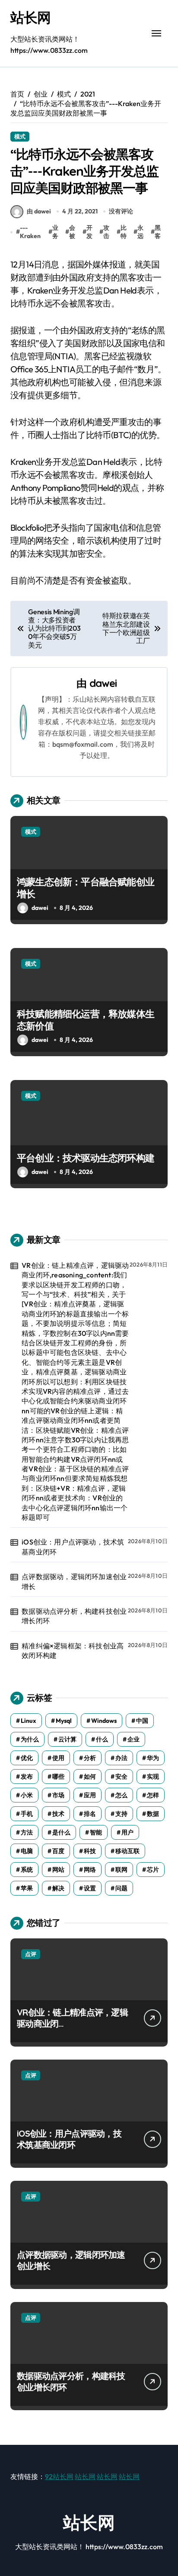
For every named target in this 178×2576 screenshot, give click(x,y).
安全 (121, 1776)
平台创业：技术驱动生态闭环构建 (86, 1158)
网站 (58, 1870)
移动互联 (127, 1851)
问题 (121, 1888)
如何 (90, 1776)
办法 (121, 1758)
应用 (90, 1795)
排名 (90, 1814)
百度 (58, 1851)
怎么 (121, 1795)
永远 (140, 232)
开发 (89, 232)
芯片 (153, 1870)
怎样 (153, 1795)
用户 (127, 1832)
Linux (29, 1721)
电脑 (27, 1851)
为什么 (30, 1739)
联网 (121, 1870)
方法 (27, 1832)
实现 (153, 1776)
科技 (90, 1851)
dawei (103, 683)
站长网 (30, 17)
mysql (64, 1721)
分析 (90, 1758)
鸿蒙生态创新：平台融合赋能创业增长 (86, 888)
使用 (58, 1758)
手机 (27, 1814)
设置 (90, 1888)
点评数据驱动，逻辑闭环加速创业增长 (74, 1581)
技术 (58, 1814)
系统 (27, 1870)
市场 (58, 1795)
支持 (121, 1814)
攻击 (106, 232)
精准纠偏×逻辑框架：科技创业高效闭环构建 (73, 1651)
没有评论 (121, 211)
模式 (20, 136)
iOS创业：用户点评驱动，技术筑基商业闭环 (73, 1547)
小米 (27, 1795)
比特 (124, 232)
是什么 (61, 1832)
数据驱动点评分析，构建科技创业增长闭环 (74, 1616)
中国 (142, 1721)
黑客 (158, 232)
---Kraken (30, 232)
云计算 (67, 1739)
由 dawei (39, 211)
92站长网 (59, 2476)
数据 (153, 1814)
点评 (31, 1954)
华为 (153, 1758)
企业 (133, 1739)
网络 (90, 1870)
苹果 (27, 1888)
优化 (27, 1758)
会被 (72, 232)
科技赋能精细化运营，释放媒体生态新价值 (86, 1020)
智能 (96, 1832)
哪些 (58, 1776)
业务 (55, 232)
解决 (58, 1888)
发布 (27, 1776)
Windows (104, 1721)
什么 (102, 1739)
